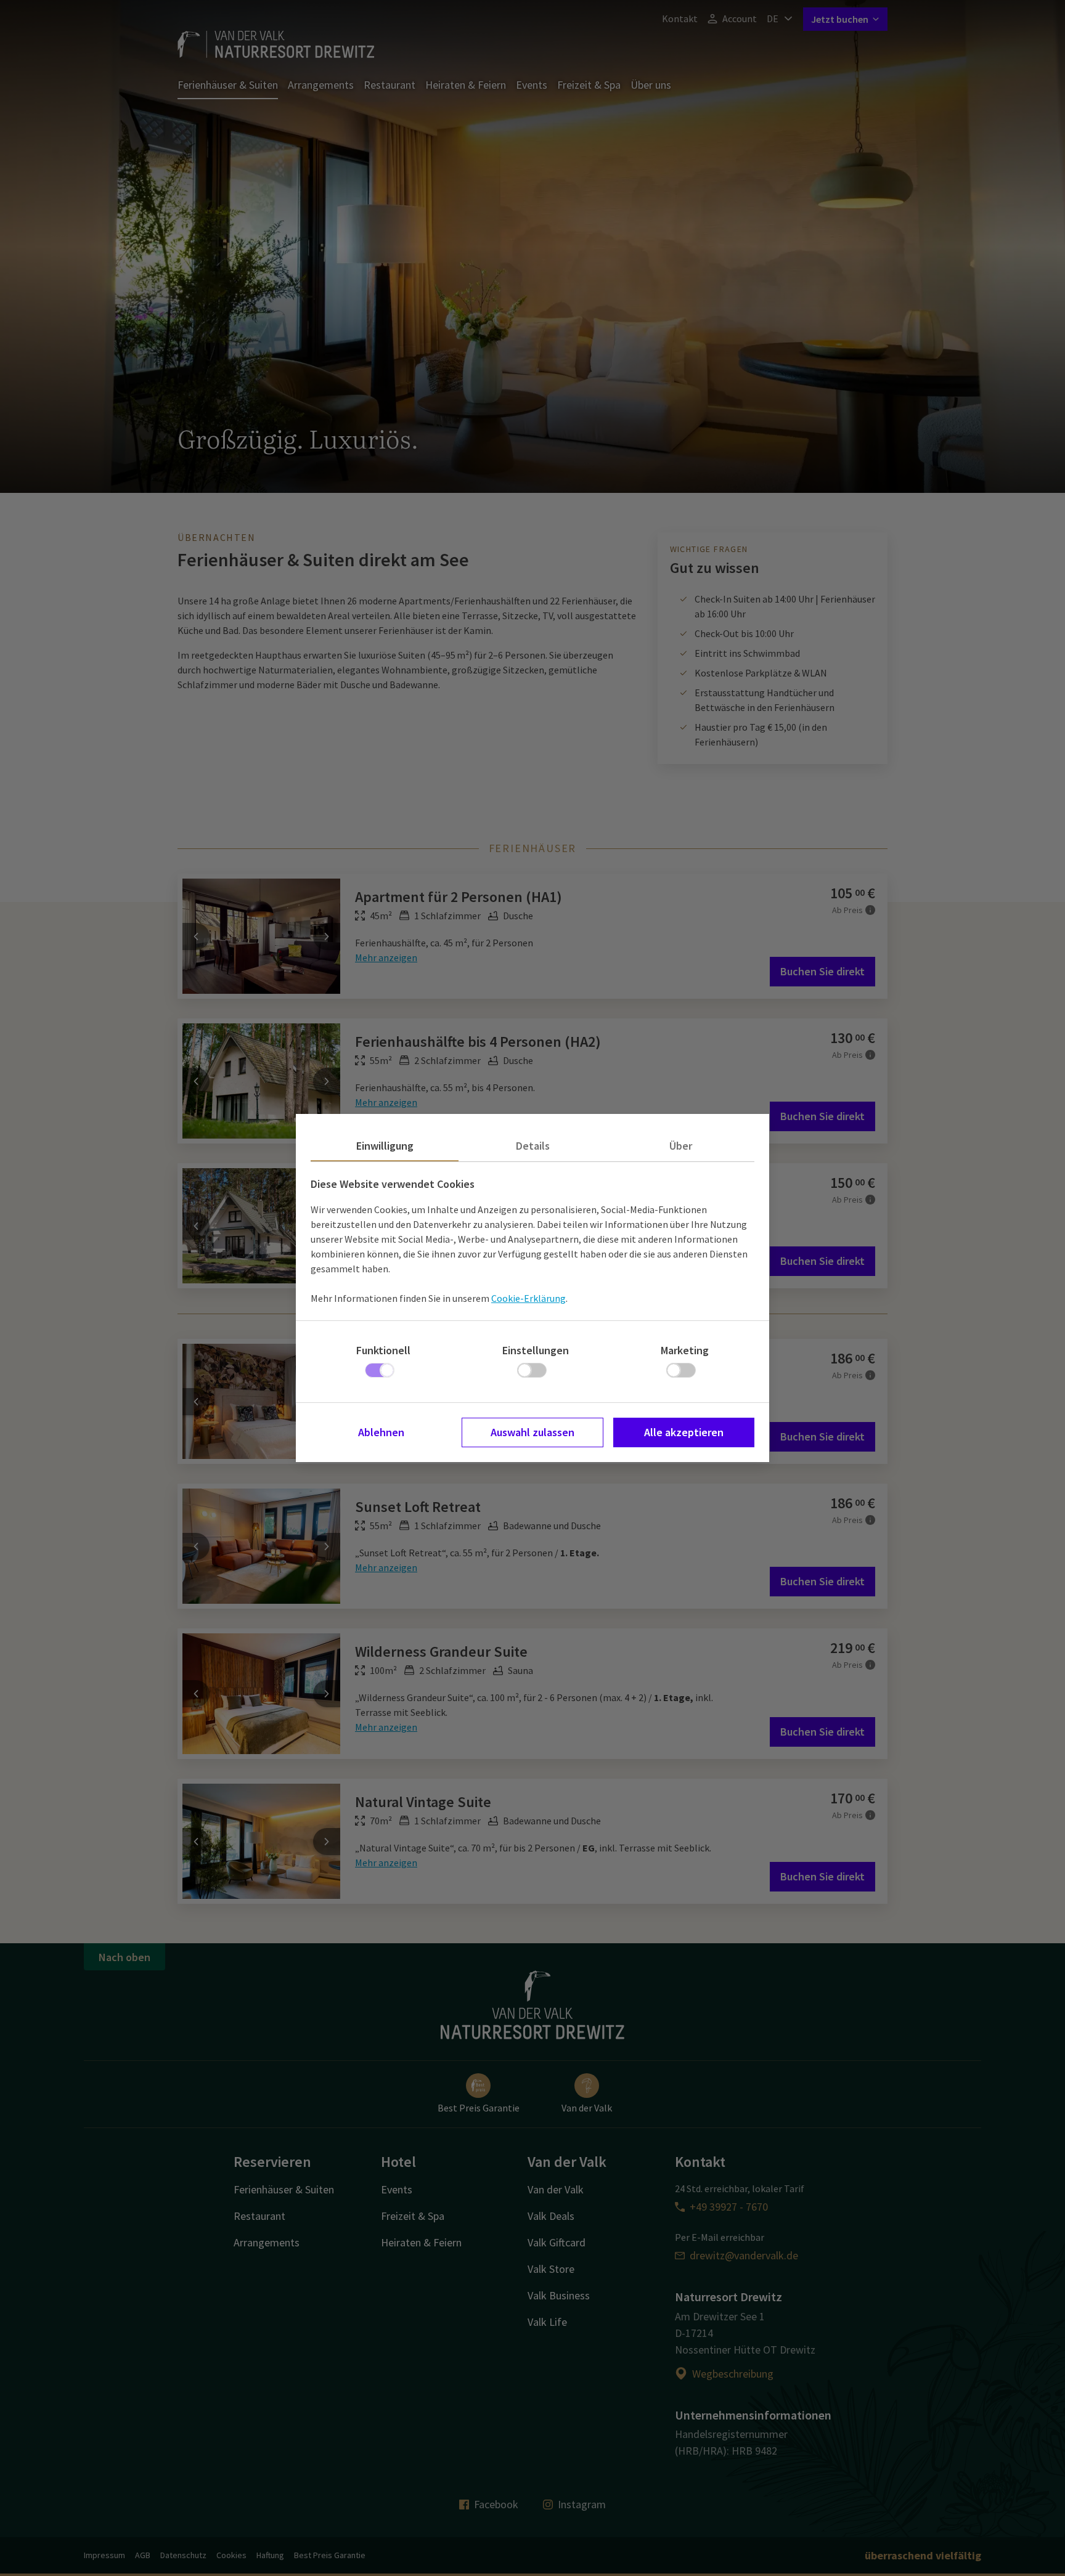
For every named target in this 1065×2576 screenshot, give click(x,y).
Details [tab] (533, 1146)
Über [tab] (681, 1146)
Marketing (685, 1350)
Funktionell (383, 1350)
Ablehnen (381, 1432)
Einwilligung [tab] (385, 1146)
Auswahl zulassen (532, 1432)
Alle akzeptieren (684, 1432)
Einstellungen (536, 1350)
